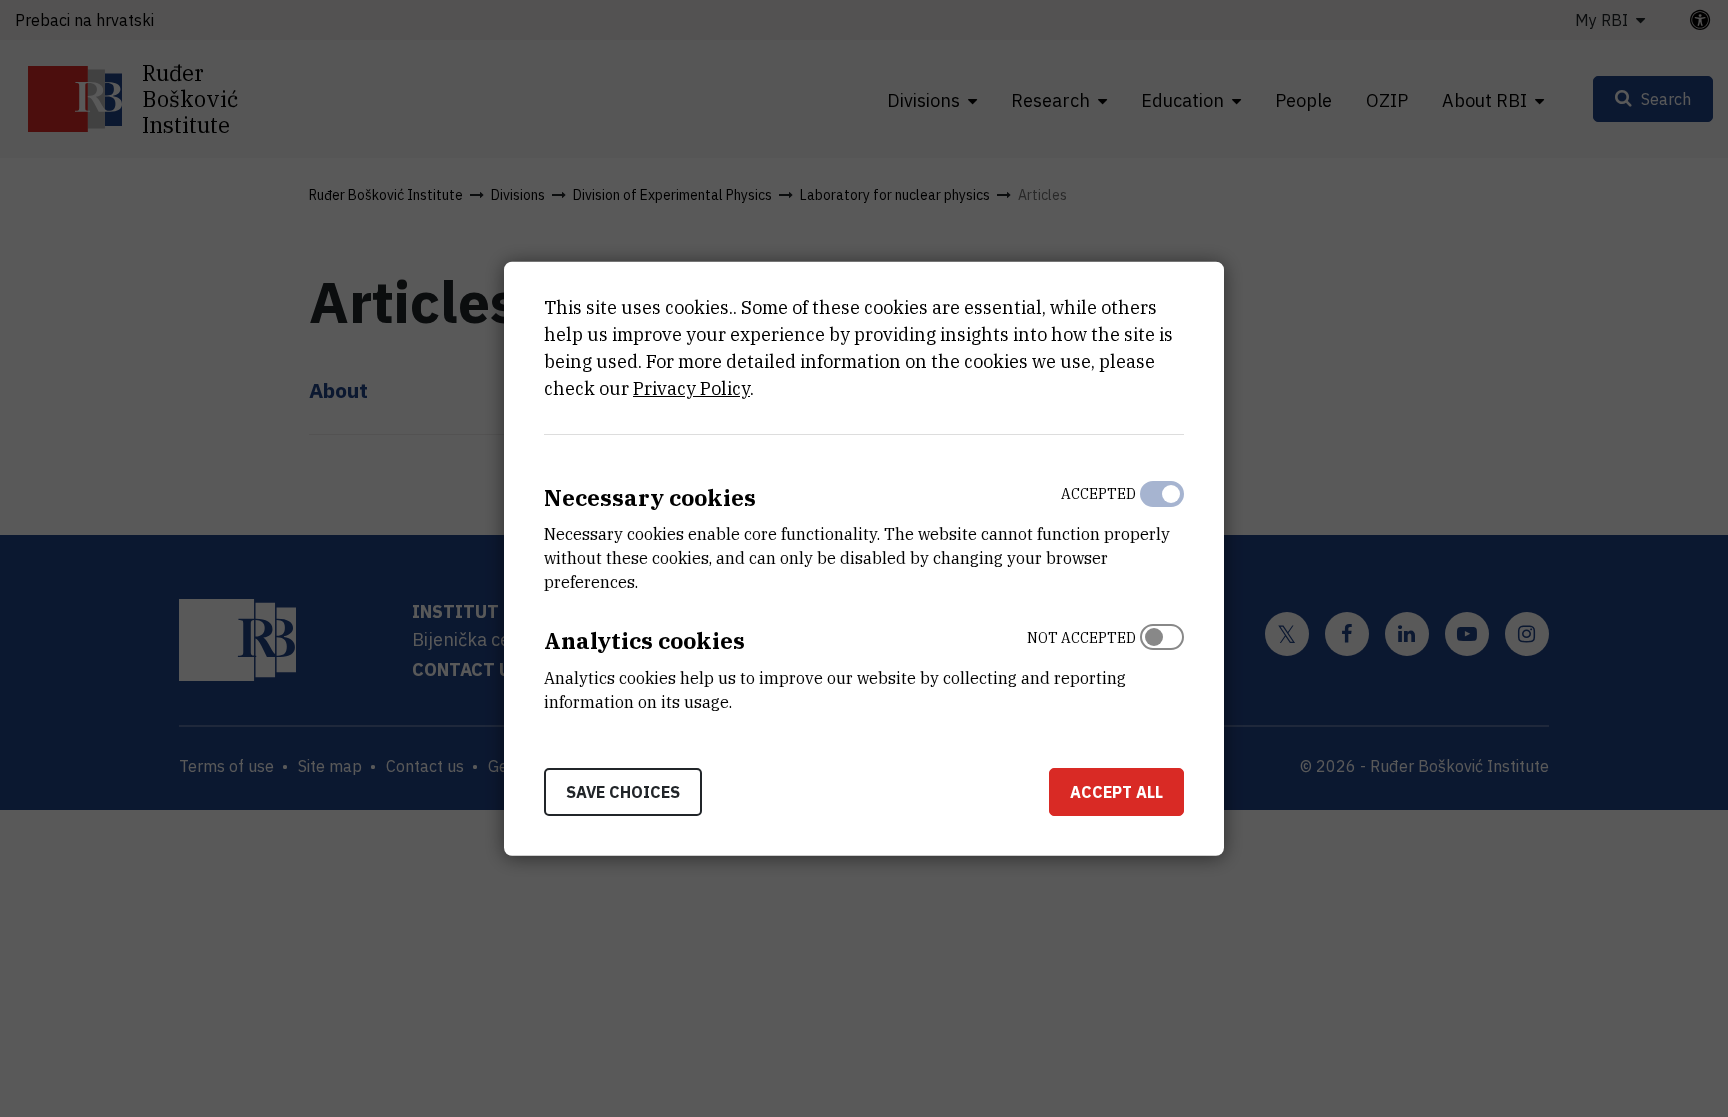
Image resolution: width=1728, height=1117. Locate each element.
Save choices (623, 792)
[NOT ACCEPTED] (1162, 665)
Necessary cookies (650, 496)
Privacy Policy (691, 387)
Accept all (1116, 792)
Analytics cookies (644, 640)
